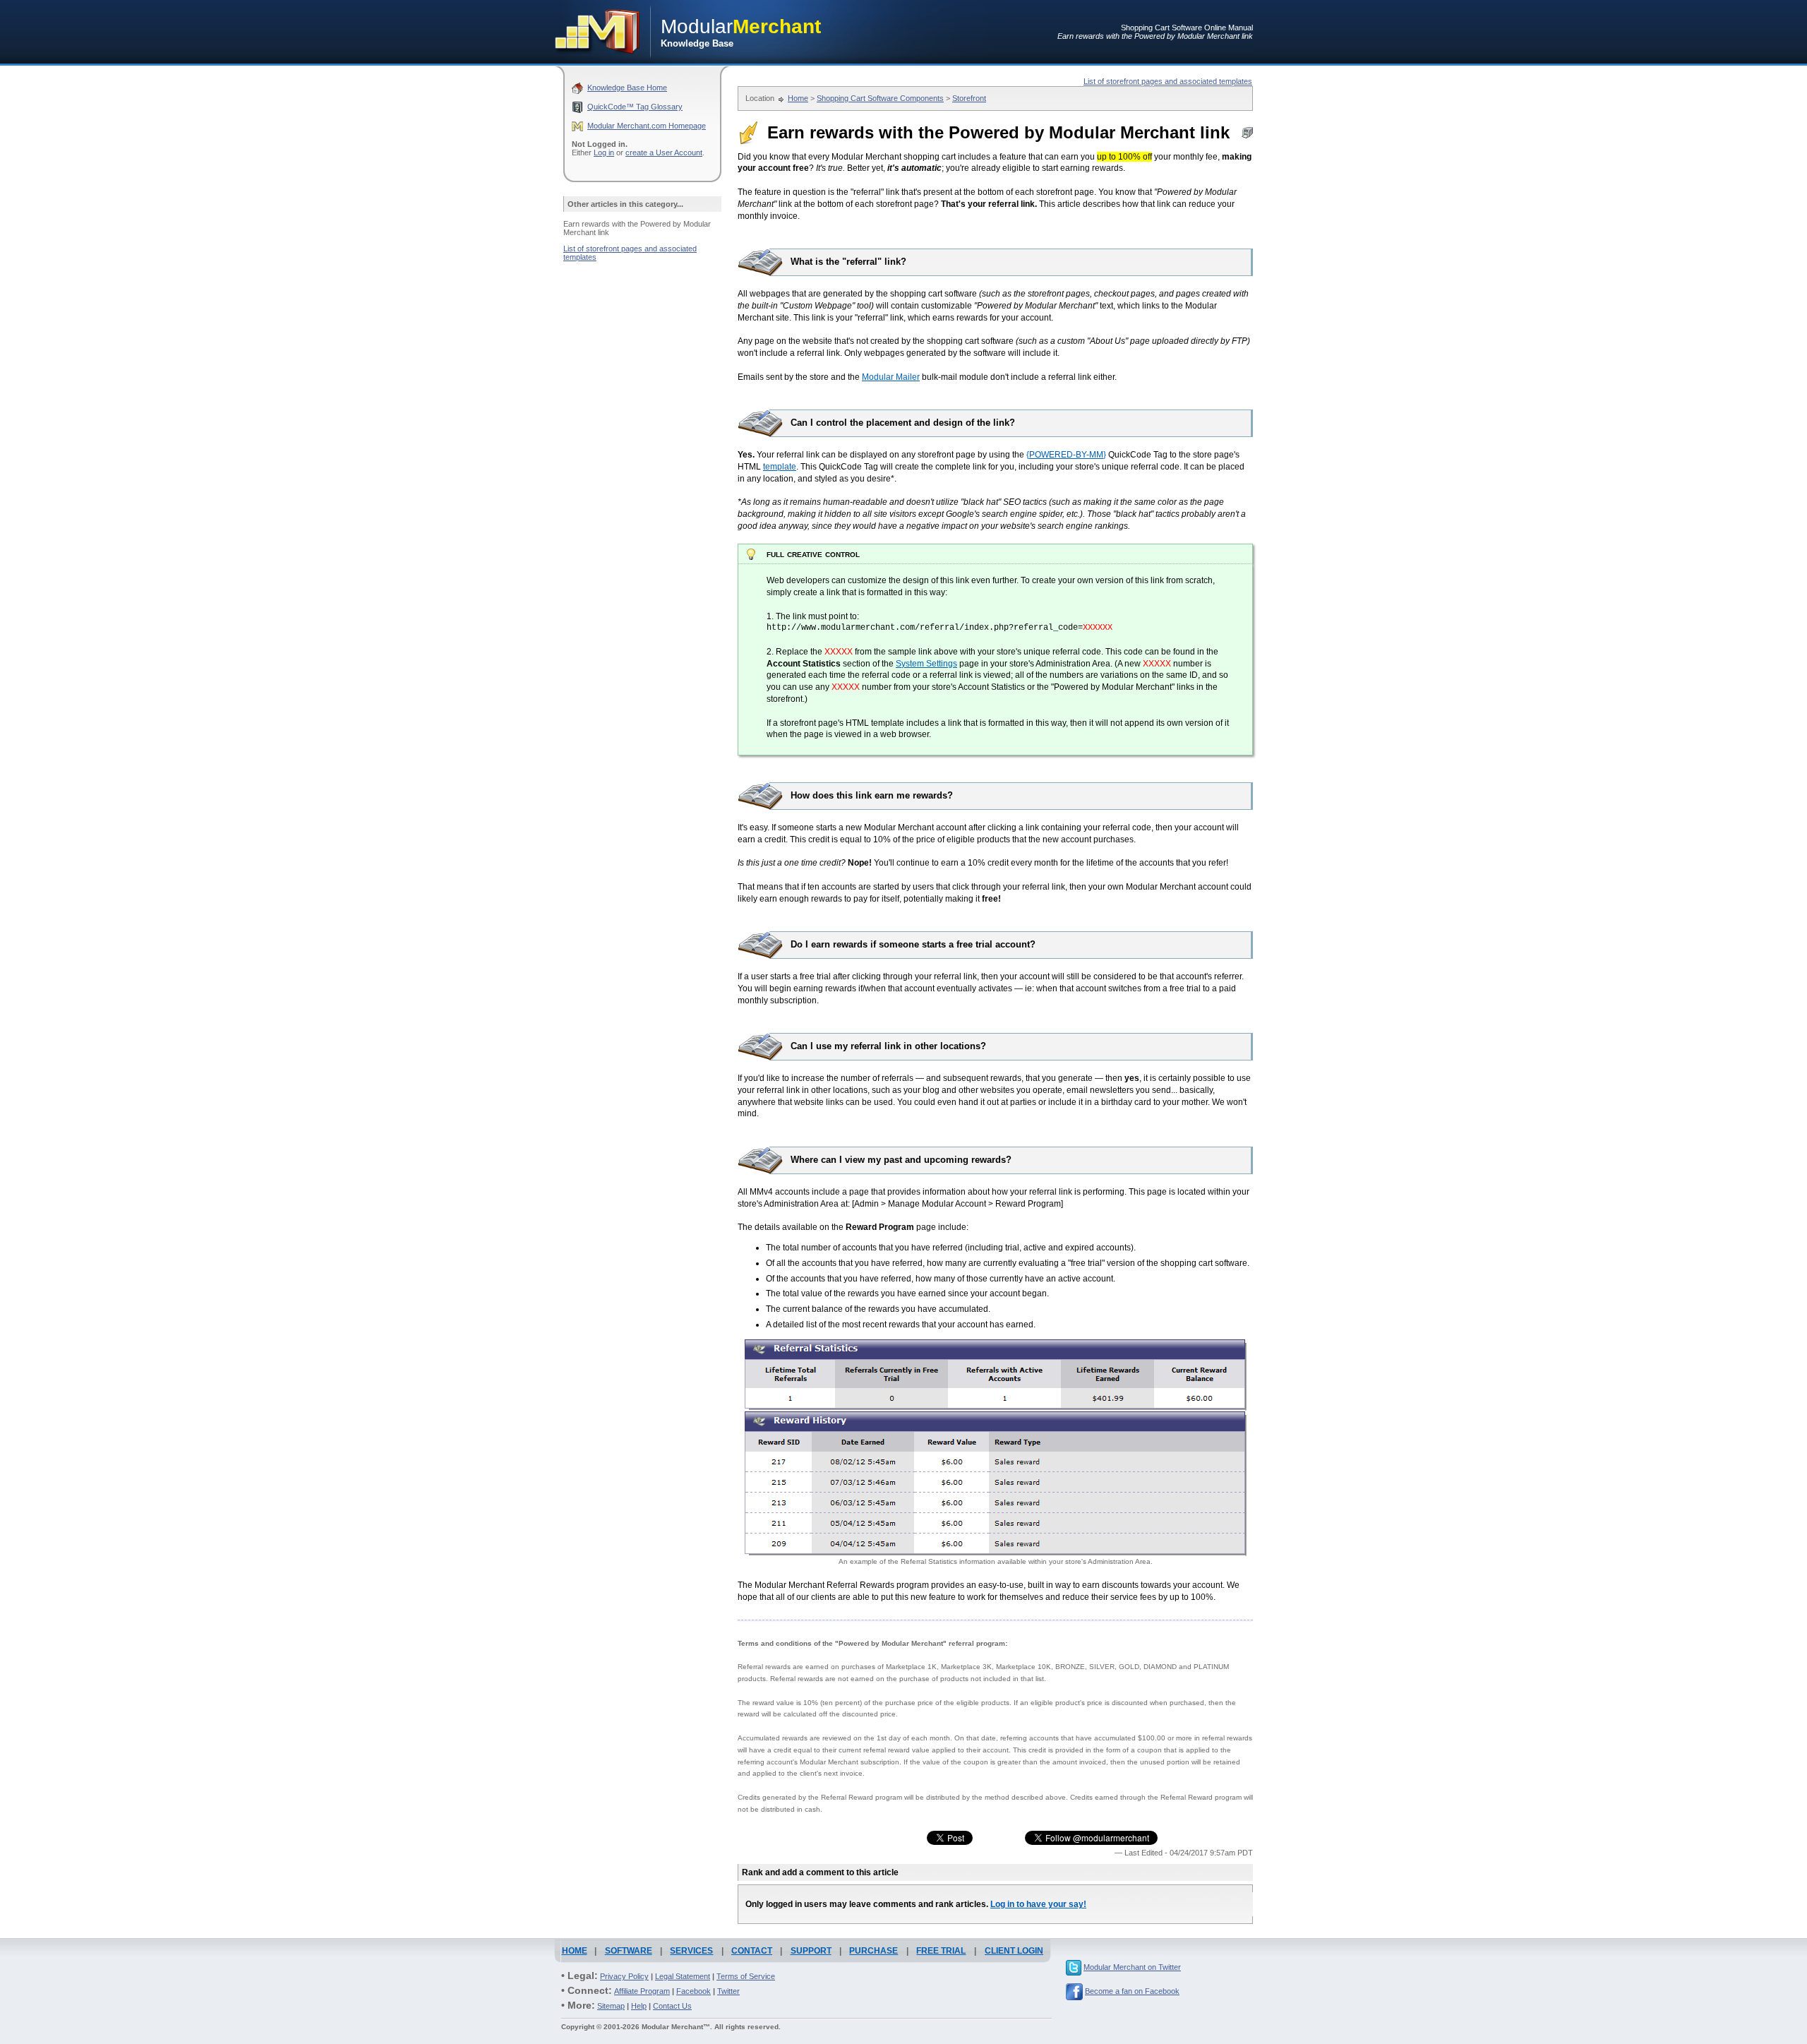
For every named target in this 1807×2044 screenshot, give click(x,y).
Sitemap (611, 2006)
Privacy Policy (624, 1976)
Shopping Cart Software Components (880, 98)
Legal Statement (683, 1976)
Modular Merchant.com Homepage (647, 126)
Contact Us (672, 2006)
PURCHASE (874, 1951)
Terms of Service (746, 1976)
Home (798, 98)
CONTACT (752, 1951)
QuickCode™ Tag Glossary (635, 107)
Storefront (969, 98)
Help (639, 2006)
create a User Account (664, 153)
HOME (575, 1951)
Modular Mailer (891, 377)
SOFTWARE (629, 1951)
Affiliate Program (642, 1991)
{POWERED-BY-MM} (1066, 455)
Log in (604, 153)
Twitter (728, 1991)
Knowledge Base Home (627, 88)
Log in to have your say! (1038, 1904)
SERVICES (691, 1951)
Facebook (694, 1991)
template (780, 467)
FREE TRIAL (941, 1951)
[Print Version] (1247, 136)
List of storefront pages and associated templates (1168, 81)
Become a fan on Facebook (1132, 1991)
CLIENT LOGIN (1014, 1951)
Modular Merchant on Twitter (1132, 1967)
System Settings (926, 664)
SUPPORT (811, 1951)
